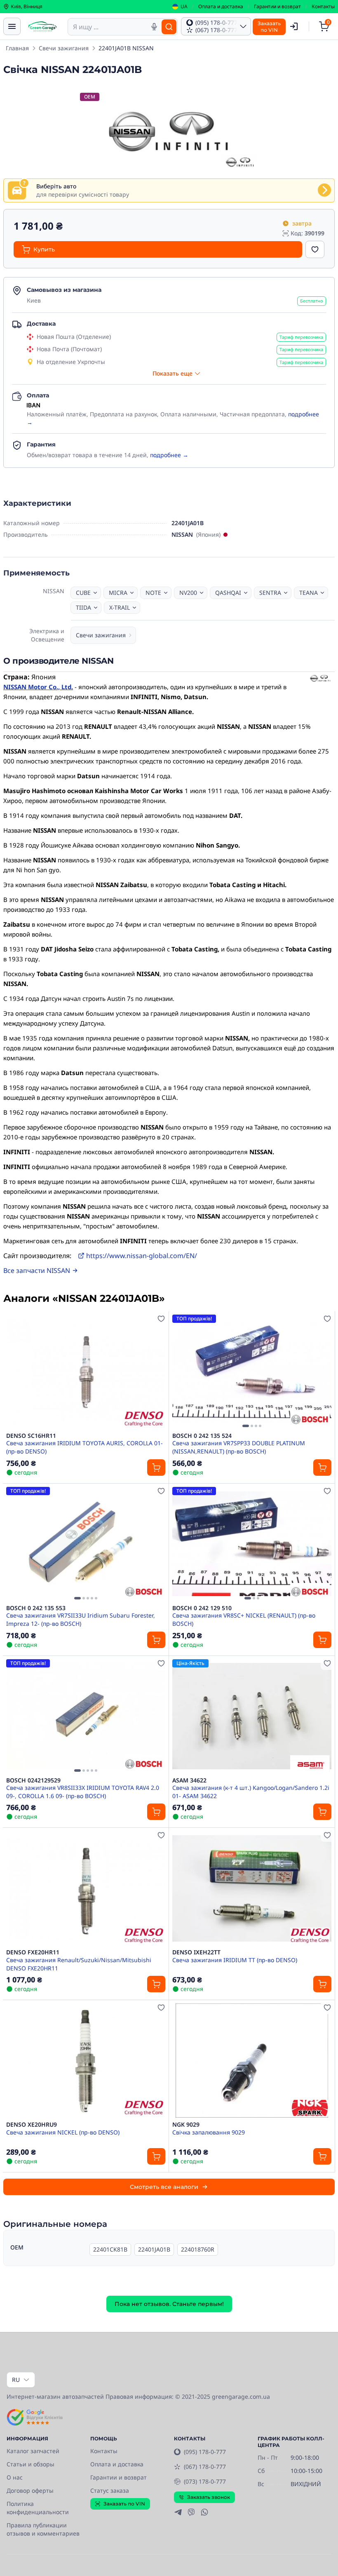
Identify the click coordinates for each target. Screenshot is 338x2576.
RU (16, 2380)
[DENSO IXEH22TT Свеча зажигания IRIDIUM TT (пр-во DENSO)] (252, 1888)
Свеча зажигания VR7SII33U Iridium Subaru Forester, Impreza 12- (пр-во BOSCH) (81, 1619)
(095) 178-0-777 (205, 2452)
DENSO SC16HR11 (31, 1436)
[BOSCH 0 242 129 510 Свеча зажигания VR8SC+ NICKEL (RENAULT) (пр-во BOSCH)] (252, 1544)
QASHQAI (228, 593)
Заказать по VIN (124, 2504)
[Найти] (169, 27)
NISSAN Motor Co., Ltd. (38, 687)
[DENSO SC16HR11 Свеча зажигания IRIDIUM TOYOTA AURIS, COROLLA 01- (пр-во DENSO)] (86, 1372)
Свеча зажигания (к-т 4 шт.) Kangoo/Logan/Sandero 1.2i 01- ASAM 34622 (251, 1792)
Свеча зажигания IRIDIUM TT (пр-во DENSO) (235, 1960)
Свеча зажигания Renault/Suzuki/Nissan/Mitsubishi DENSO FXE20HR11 (79, 1964)
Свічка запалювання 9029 (209, 2132)
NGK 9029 (186, 2125)
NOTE (153, 593)
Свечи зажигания (64, 48)
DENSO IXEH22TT (196, 1952)
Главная (17, 48)
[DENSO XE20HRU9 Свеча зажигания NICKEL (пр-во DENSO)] (86, 2061)
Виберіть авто (56, 186)
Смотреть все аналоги (164, 2187)
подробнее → (169, 455)
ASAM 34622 (189, 1780)
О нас (15, 2477)
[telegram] (178, 2512)
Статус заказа (110, 2490)
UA (184, 7)
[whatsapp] (204, 2512)
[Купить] (156, 1468)
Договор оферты (30, 2490)
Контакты (323, 7)
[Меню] (12, 26)
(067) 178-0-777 (205, 2467)
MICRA (118, 593)
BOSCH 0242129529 (33, 1780)
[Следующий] (323, 1371)
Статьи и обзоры (31, 2464)
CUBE (83, 593)
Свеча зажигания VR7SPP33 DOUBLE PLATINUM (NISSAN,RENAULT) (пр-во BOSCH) (239, 1447)
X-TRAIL (120, 607)
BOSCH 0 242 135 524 (202, 1436)
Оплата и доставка (221, 7)
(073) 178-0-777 (205, 2481)
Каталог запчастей (33, 2451)
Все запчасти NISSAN (37, 1270)
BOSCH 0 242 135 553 (36, 1608)
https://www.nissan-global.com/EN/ (142, 1256)
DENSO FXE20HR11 (33, 1952)
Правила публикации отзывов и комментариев (43, 2529)
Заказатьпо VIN (269, 27)
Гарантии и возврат (277, 7)
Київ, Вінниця (27, 7)
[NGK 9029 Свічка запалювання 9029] (252, 2061)
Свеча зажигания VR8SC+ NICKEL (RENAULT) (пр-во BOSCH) (244, 1619)
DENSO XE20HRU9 (32, 2125)
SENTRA (270, 593)
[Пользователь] (294, 26)
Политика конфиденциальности (38, 2508)
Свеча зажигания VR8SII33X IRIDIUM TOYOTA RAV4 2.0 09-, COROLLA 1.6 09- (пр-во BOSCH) (83, 1792)
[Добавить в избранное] (315, 249)
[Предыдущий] (181, 1371)
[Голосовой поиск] (154, 27)
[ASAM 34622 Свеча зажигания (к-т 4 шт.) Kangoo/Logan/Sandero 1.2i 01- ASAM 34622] (252, 1716)
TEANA (309, 593)
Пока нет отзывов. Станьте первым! (169, 2304)
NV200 (188, 593)
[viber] (191, 2512)
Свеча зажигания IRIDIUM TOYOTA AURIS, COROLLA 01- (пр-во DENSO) (84, 1447)
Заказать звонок (209, 2497)
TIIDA (83, 607)
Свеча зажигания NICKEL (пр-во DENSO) (63, 2132)
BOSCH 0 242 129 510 (202, 1608)
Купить (44, 249)
